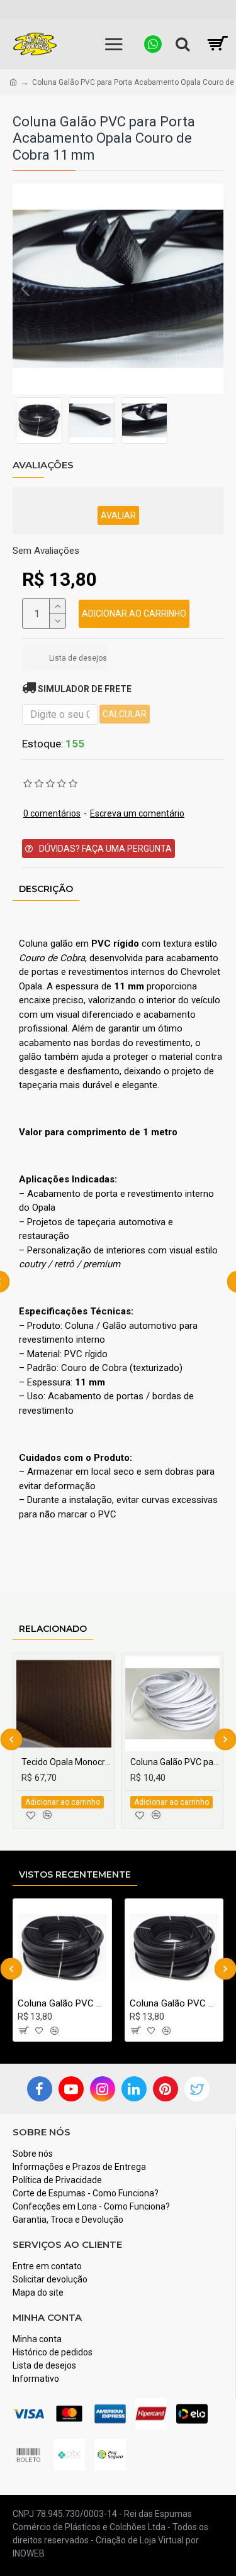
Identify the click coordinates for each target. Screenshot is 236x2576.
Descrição (46, 889)
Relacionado (53, 1629)
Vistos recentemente (75, 1874)
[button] (25, 289)
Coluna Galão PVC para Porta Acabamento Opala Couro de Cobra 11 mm (62, 2003)
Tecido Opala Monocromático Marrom (66, 1762)
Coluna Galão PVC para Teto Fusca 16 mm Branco (175, 1762)
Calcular (125, 714)
